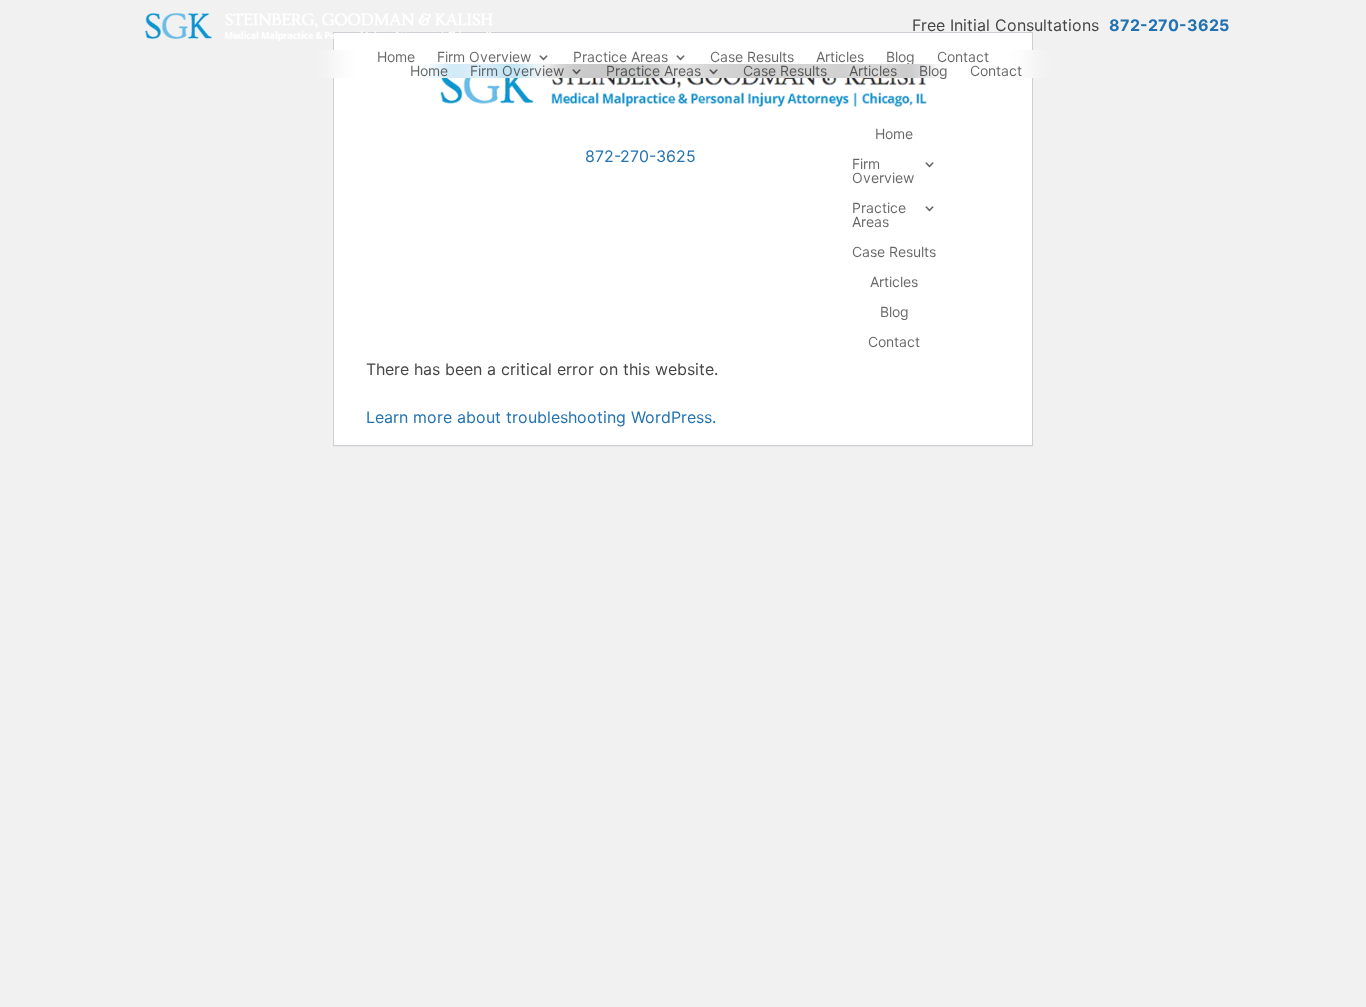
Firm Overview (484, 57)
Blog (900, 57)
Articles (840, 57)
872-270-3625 (1169, 25)
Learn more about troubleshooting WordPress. (541, 417)
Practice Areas (620, 57)
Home (396, 57)
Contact (963, 57)
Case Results (752, 57)
